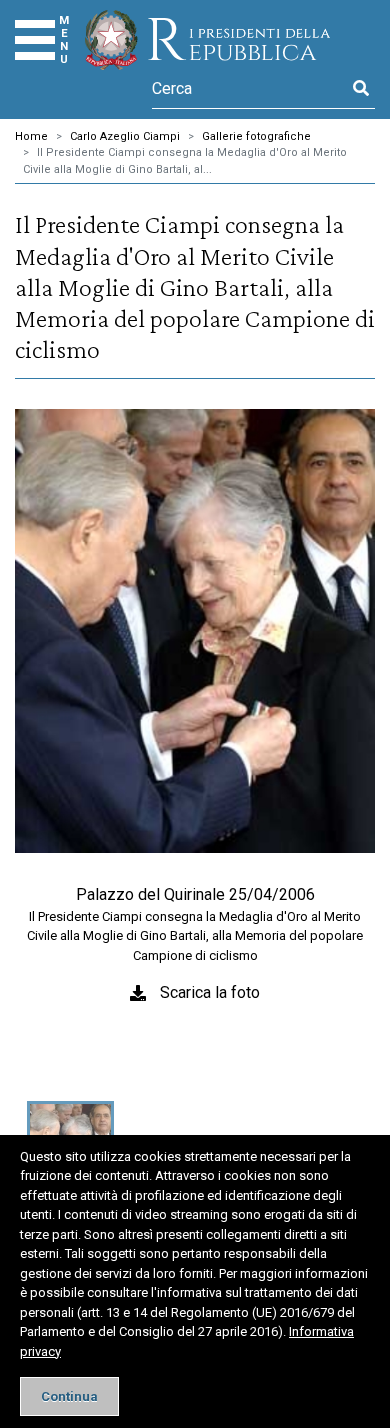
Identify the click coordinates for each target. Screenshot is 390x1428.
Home (31, 136)
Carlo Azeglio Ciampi (125, 136)
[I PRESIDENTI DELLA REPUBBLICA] (207, 40)
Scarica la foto (210, 992)
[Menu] (35, 40)
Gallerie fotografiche (256, 136)
